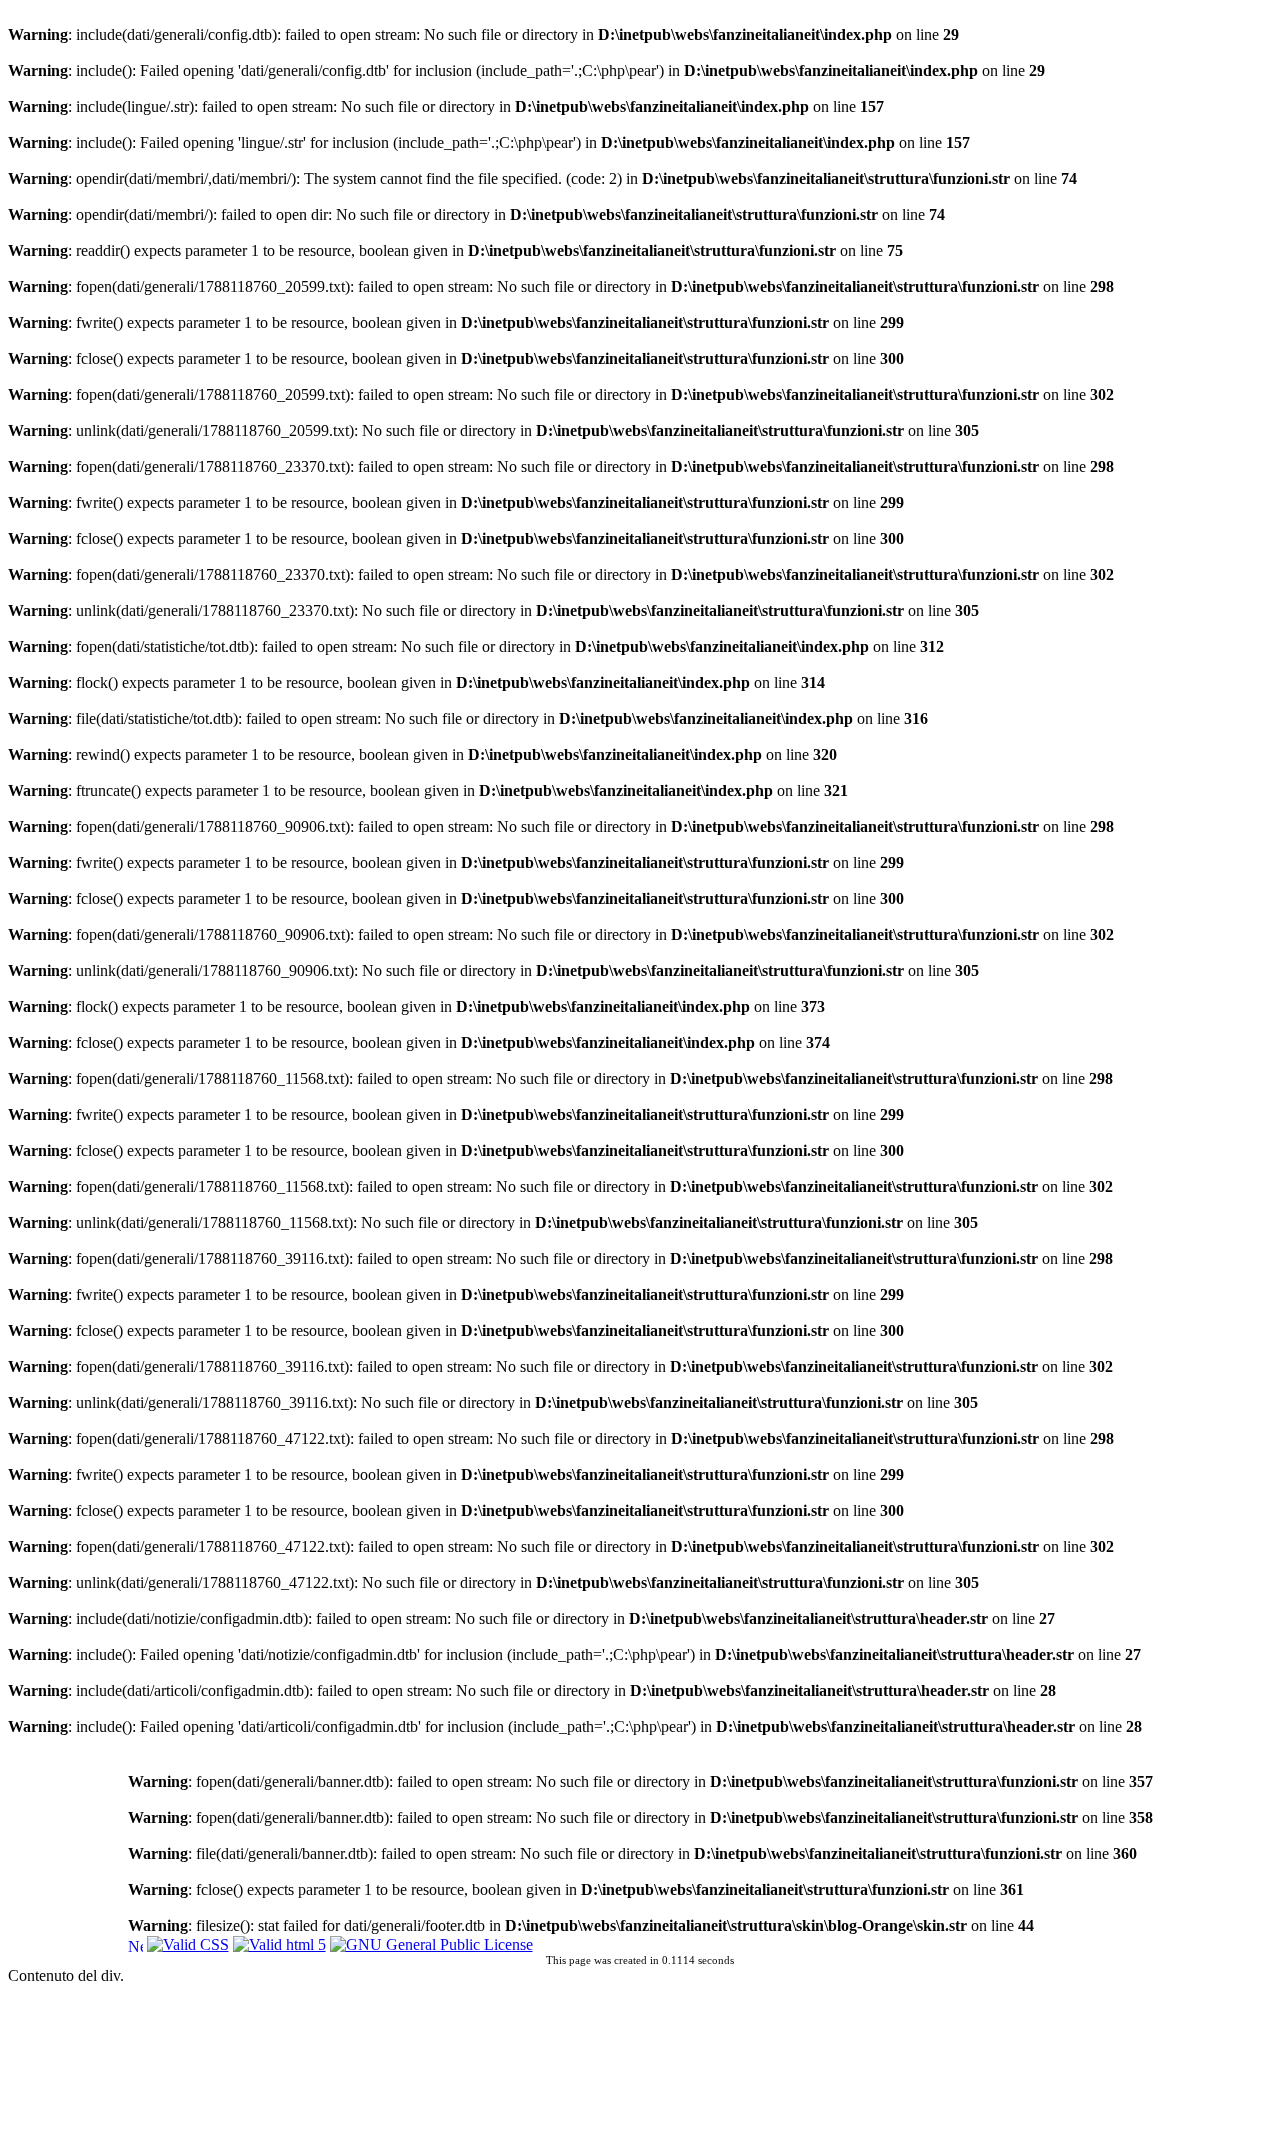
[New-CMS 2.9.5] (135, 1943)
